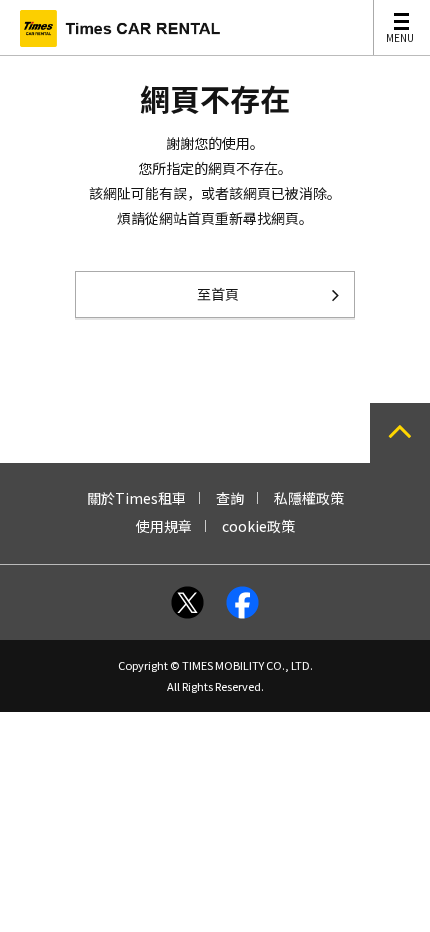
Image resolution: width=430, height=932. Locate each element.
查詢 (230, 498)
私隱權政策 (309, 498)
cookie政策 (258, 526)
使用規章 (164, 526)
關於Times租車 (136, 498)
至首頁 (218, 294)
